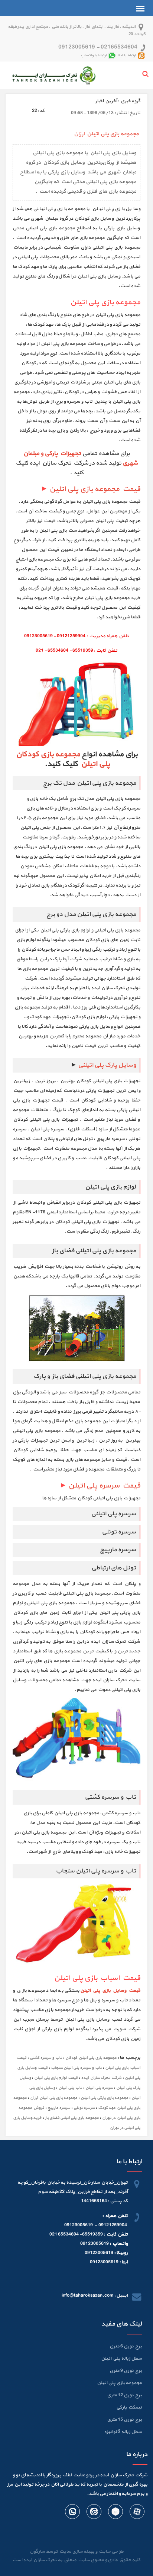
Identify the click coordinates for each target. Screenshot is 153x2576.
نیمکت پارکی (129, 2407)
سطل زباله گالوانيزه (123, 2432)
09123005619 (77, 47)
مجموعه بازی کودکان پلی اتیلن (63, 759)
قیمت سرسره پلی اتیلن (104, 1486)
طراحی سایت (110, 2552)
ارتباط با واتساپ (94, 55)
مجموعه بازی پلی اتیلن (119, 2383)
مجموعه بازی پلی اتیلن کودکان (91, 2058)
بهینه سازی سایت (76, 2552)
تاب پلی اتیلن (70, 2088)
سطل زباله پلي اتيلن (121, 2359)
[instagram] (94, 2513)
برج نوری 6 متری (126, 2346)
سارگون (38, 2552)
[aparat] (137, 2513)
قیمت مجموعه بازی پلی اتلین (95, 489)
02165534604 (119, 47)
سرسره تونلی (84, 2108)
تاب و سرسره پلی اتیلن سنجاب (76, 2068)
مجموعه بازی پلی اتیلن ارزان (54, 2098)
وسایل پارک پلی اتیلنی (107, 1065)
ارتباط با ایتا (127, 55)
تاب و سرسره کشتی (46, 2058)
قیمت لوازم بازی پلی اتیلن (56, 2078)
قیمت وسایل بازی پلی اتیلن (110, 1991)
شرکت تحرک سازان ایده (101, 2078)
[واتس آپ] (72, 2513)
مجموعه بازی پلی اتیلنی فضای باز (72, 2118)
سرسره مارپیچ (59, 2108)
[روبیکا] (115, 2513)
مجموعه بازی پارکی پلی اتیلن (104, 2098)
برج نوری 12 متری (124, 2395)
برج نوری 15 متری (124, 2420)
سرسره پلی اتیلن (99, 2088)
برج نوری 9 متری (126, 2371)
